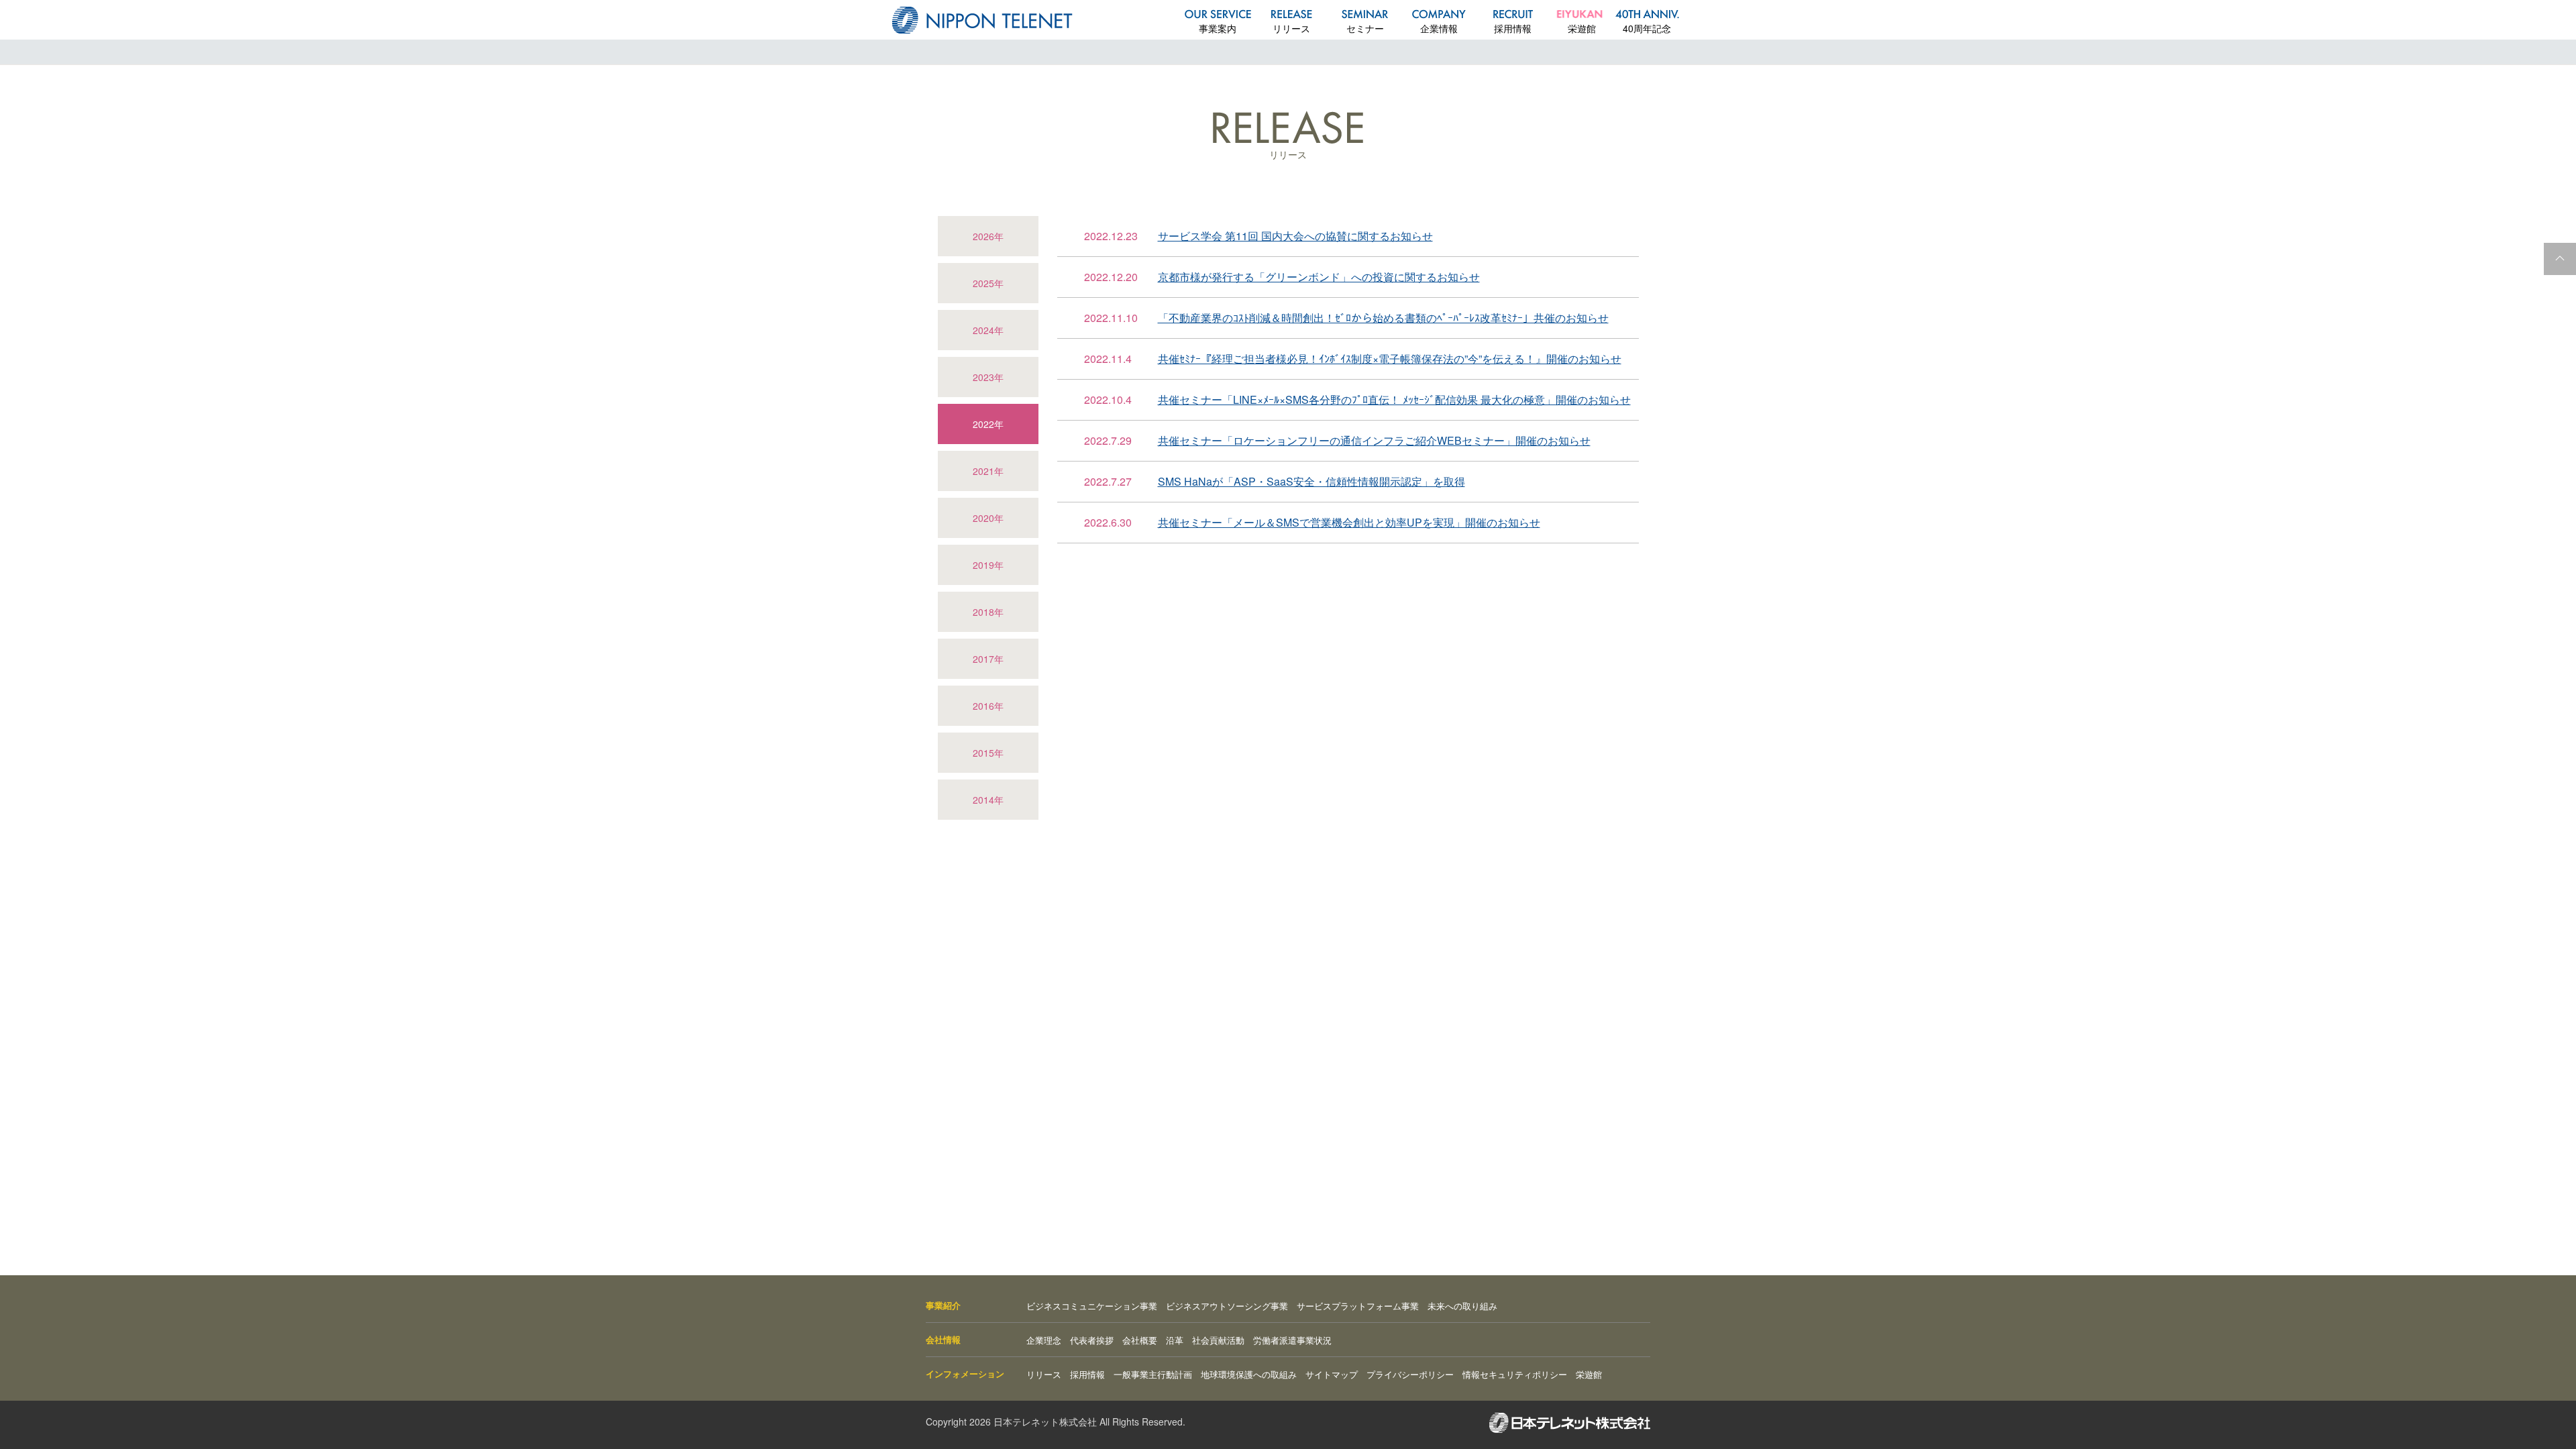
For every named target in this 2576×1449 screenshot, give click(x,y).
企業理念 (1044, 1340)
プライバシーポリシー (1410, 1374)
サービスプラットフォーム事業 (1358, 1306)
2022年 (988, 424)
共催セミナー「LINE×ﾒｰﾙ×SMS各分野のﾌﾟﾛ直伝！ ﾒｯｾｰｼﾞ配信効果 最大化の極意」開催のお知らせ (1394, 399)
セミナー (1365, 28)
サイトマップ (1332, 1374)
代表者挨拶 (1092, 1340)
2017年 (988, 659)
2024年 (988, 330)
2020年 (988, 518)
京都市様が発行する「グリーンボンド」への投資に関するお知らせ (1319, 277)
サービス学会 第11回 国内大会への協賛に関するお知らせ (1295, 236)
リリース (1291, 28)
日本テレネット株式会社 (982, 20)
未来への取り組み (1462, 1306)
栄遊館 (1582, 28)
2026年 (988, 236)
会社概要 (1140, 1340)
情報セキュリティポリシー (1515, 1374)
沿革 (1175, 1340)
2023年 (988, 377)
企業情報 (1439, 28)
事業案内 (1218, 28)
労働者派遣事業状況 (1292, 1340)
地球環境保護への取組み (1249, 1374)
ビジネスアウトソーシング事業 (1227, 1306)
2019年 (988, 565)
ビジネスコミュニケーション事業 (1092, 1306)
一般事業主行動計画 (1153, 1374)
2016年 (988, 706)
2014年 (988, 800)
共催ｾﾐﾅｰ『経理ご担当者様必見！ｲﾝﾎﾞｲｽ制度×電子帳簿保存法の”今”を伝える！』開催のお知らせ (1390, 359)
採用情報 (1513, 28)
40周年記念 (1647, 28)
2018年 (988, 612)
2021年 (988, 471)
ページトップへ (2560, 259)
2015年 (988, 753)
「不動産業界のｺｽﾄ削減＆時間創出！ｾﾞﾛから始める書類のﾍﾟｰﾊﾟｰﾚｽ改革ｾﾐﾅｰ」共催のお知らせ (1383, 318)
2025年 (988, 283)
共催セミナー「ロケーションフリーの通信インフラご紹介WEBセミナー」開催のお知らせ (1374, 440)
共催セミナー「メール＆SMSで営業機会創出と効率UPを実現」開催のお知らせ (1349, 522)
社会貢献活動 (1218, 1340)
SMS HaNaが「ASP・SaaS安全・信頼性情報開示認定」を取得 (1311, 481)
